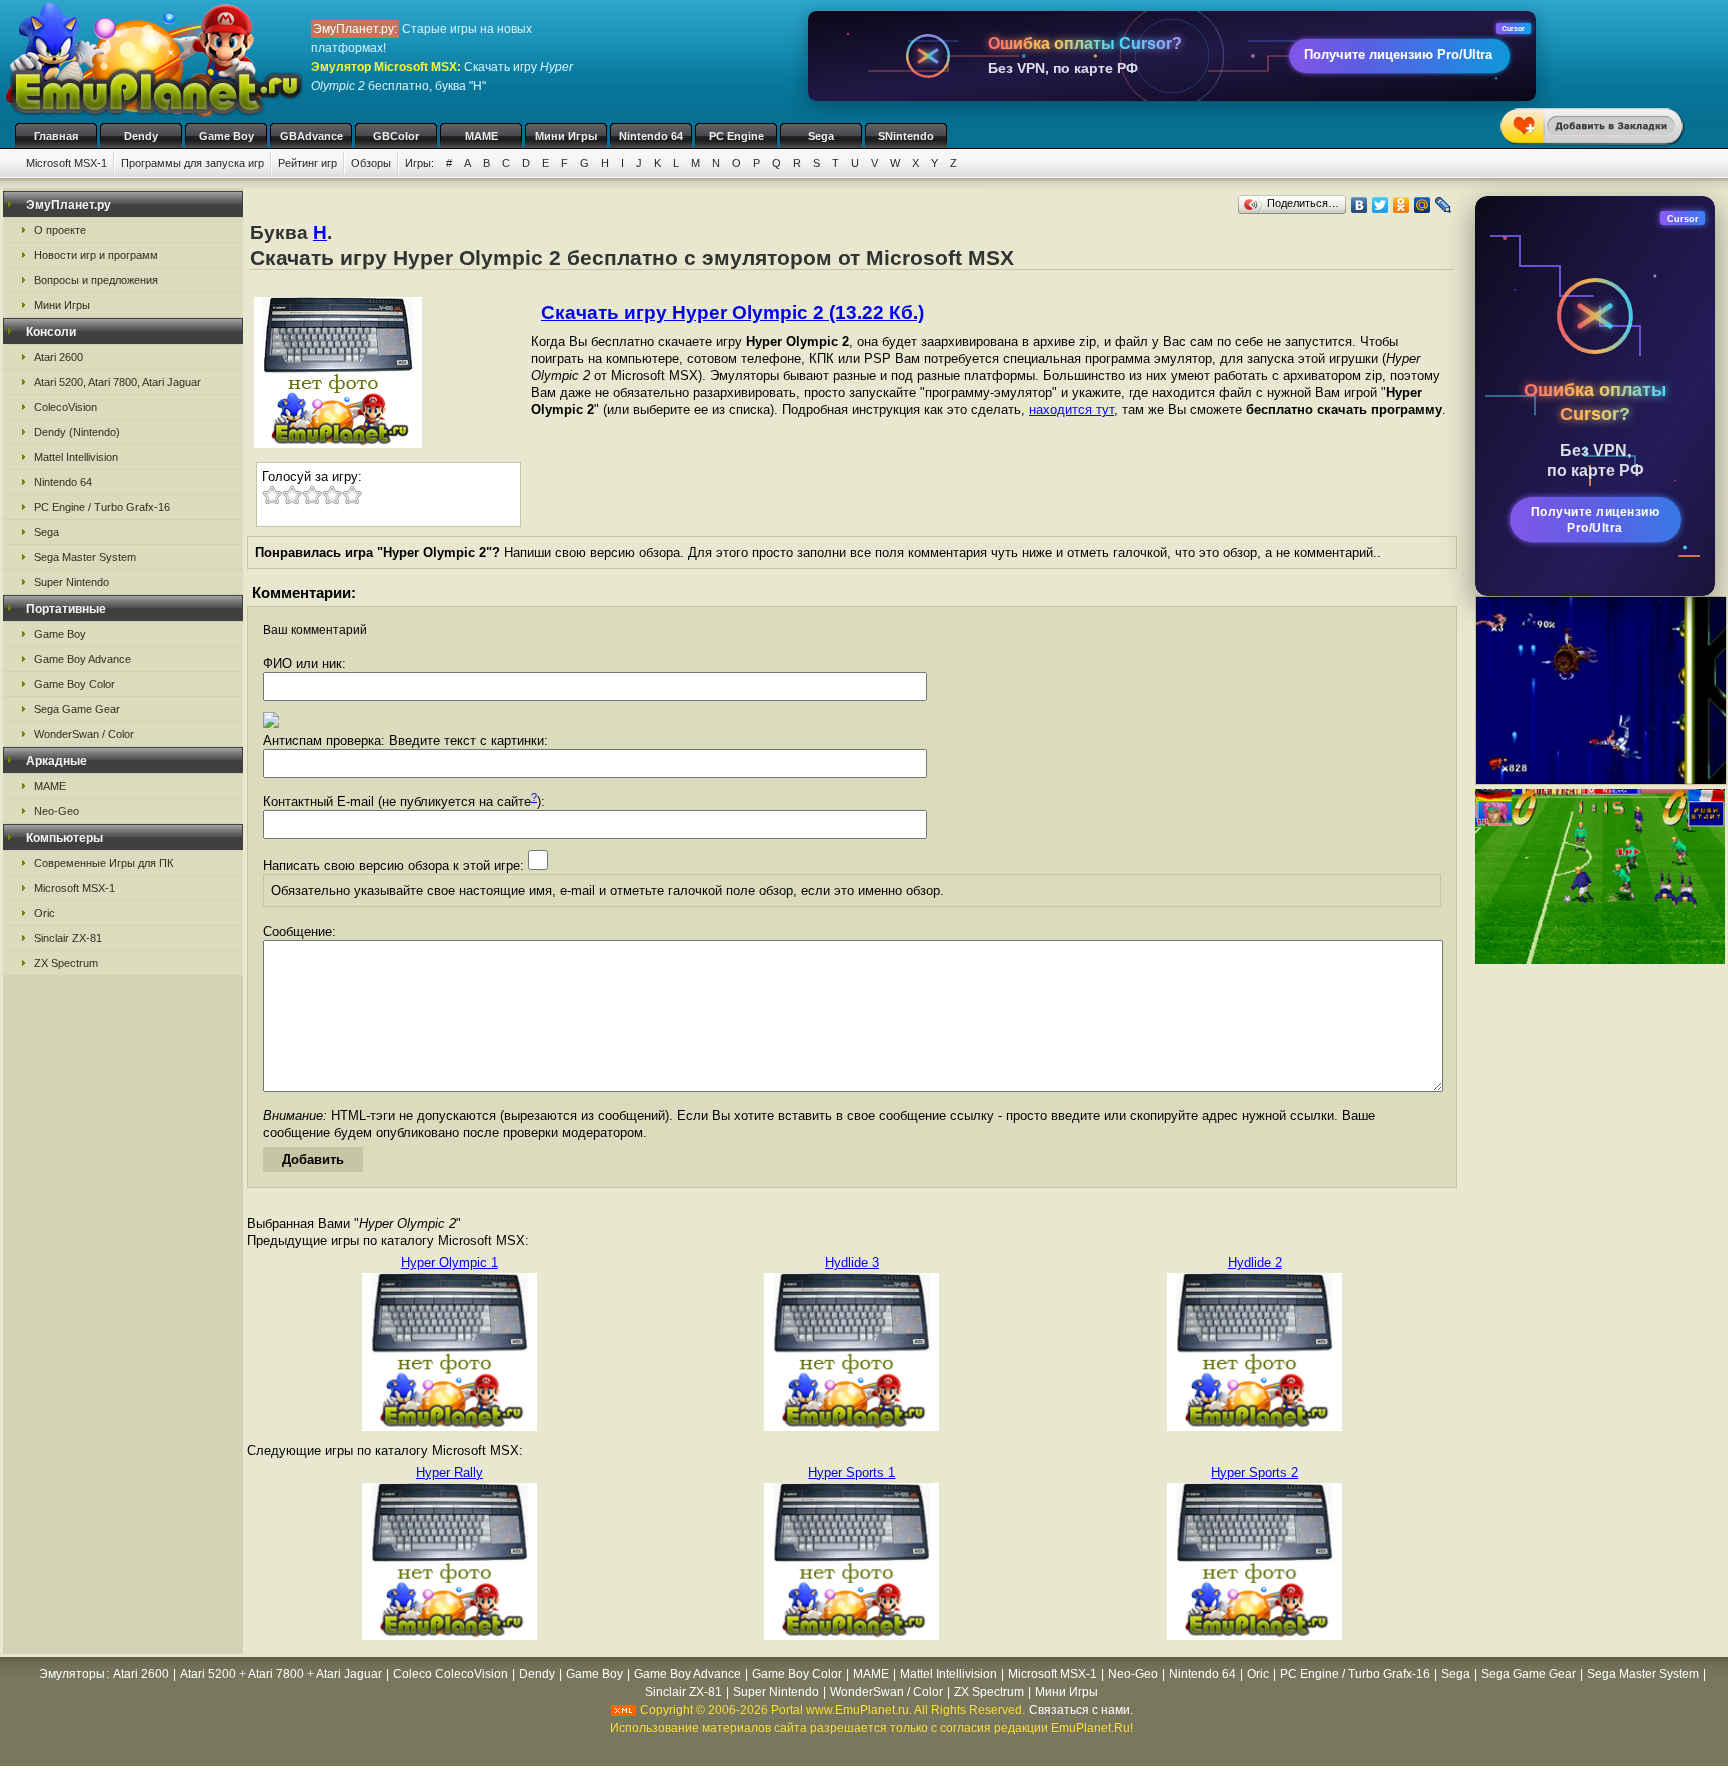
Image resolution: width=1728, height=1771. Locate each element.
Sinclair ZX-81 (68, 938)
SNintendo (906, 136)
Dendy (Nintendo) (77, 432)
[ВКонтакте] (1359, 205)
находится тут (1071, 409)
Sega (821, 136)
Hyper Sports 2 (1254, 1472)
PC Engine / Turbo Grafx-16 (102, 507)
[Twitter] (1380, 205)
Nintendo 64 (651, 136)
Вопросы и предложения (96, 280)
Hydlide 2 (1255, 1262)
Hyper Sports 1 (851, 1472)
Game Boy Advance (82, 659)
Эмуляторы (72, 1674)
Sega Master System (85, 557)
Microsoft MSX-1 (66, 163)
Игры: (419, 163)
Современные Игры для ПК (103, 863)
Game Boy (226, 136)
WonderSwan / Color (84, 734)
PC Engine (736, 136)
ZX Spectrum (66, 963)
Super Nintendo (71, 582)
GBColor (396, 136)
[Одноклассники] (1401, 205)
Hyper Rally (449, 1472)
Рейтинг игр (307, 163)
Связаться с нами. (1081, 1710)
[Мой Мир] (1422, 205)
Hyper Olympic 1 (449, 1262)
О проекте (60, 230)
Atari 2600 (58, 357)
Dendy (141, 136)
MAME (481, 136)
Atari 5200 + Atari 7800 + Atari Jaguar (281, 1674)
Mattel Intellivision (76, 457)
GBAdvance (311, 136)
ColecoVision (65, 407)
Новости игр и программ (96, 255)
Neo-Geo (56, 811)
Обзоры (371, 163)
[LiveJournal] (1443, 205)
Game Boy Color (74, 684)
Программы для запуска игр (192, 163)
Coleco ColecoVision (450, 1674)
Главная (56, 136)
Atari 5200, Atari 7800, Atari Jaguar (117, 382)
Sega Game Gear (77, 709)
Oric (44, 913)
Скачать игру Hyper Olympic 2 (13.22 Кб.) (732, 312)
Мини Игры (566, 136)
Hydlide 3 (852, 1262)
